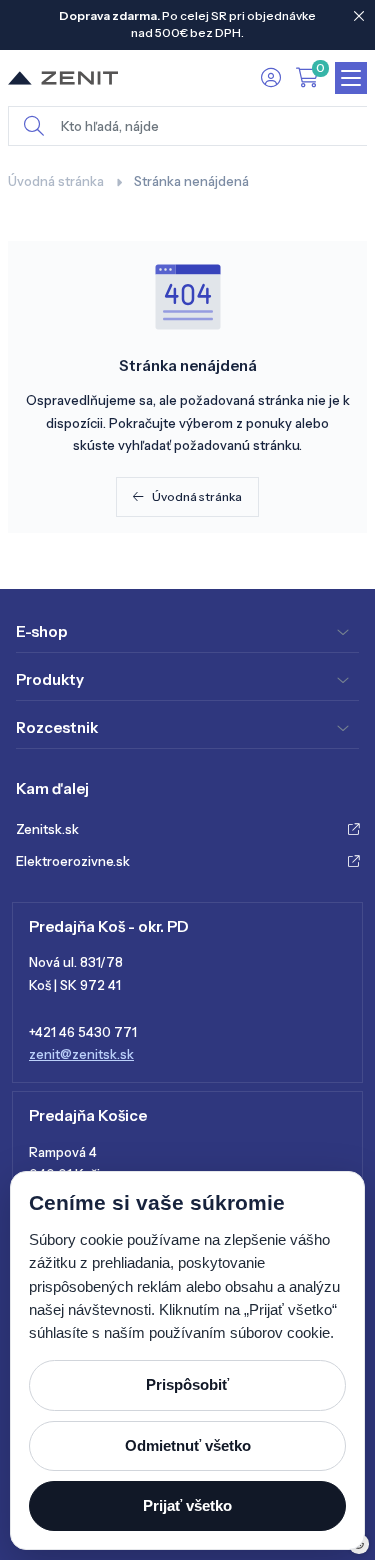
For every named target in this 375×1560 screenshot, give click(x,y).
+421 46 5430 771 (83, 1032)
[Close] (359, 16)
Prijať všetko (187, 1505)
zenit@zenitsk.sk (81, 1054)
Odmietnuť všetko (188, 1445)
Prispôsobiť (187, 1384)
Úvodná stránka (56, 181)
